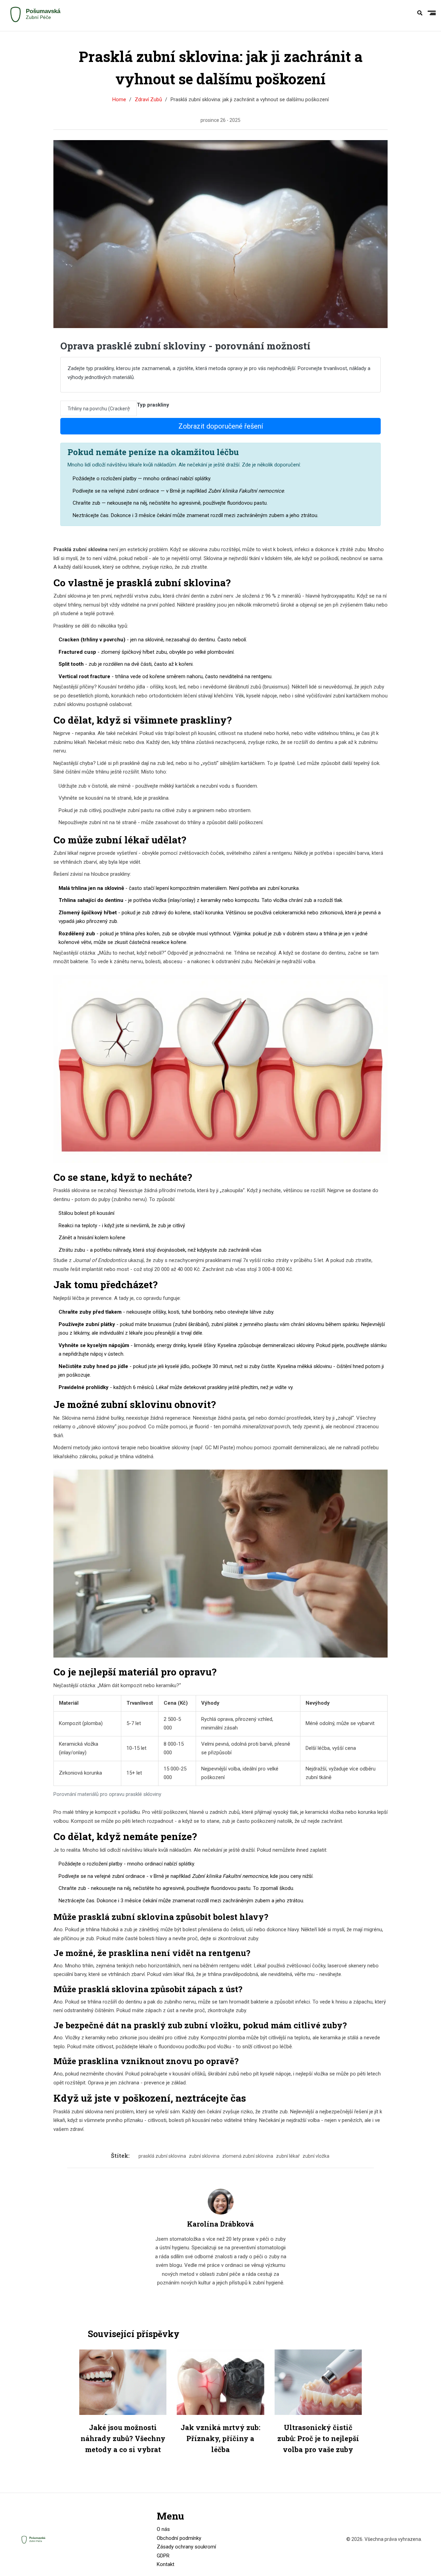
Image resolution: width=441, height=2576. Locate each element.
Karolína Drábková (220, 2224)
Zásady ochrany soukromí (186, 2547)
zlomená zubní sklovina (248, 2156)
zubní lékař (288, 2156)
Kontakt (166, 2564)
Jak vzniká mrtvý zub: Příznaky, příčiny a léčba (220, 2438)
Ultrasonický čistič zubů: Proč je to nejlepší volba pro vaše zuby (318, 2438)
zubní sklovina (204, 2156)
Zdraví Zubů (148, 99)
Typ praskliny (153, 405)
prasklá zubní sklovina (162, 2156)
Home (119, 99)
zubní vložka (316, 2156)
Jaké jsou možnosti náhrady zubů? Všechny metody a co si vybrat (123, 2438)
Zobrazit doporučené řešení (221, 426)
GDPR (163, 2556)
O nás (163, 2529)
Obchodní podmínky (179, 2538)
